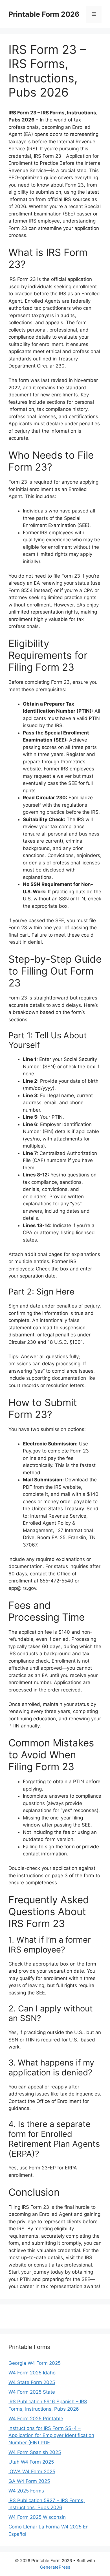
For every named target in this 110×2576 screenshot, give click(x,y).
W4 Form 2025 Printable (36, 2419)
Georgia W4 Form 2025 (35, 2363)
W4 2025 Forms (26, 2491)
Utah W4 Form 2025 (31, 2462)
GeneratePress (55, 2567)
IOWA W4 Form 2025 (32, 2472)
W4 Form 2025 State (32, 2392)
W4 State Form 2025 (32, 2382)
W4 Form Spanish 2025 (35, 2452)
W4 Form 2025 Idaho (32, 2373)
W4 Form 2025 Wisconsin (37, 2517)
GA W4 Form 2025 (29, 2481)
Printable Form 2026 (44, 14)
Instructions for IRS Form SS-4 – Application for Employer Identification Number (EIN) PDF (51, 2435)
